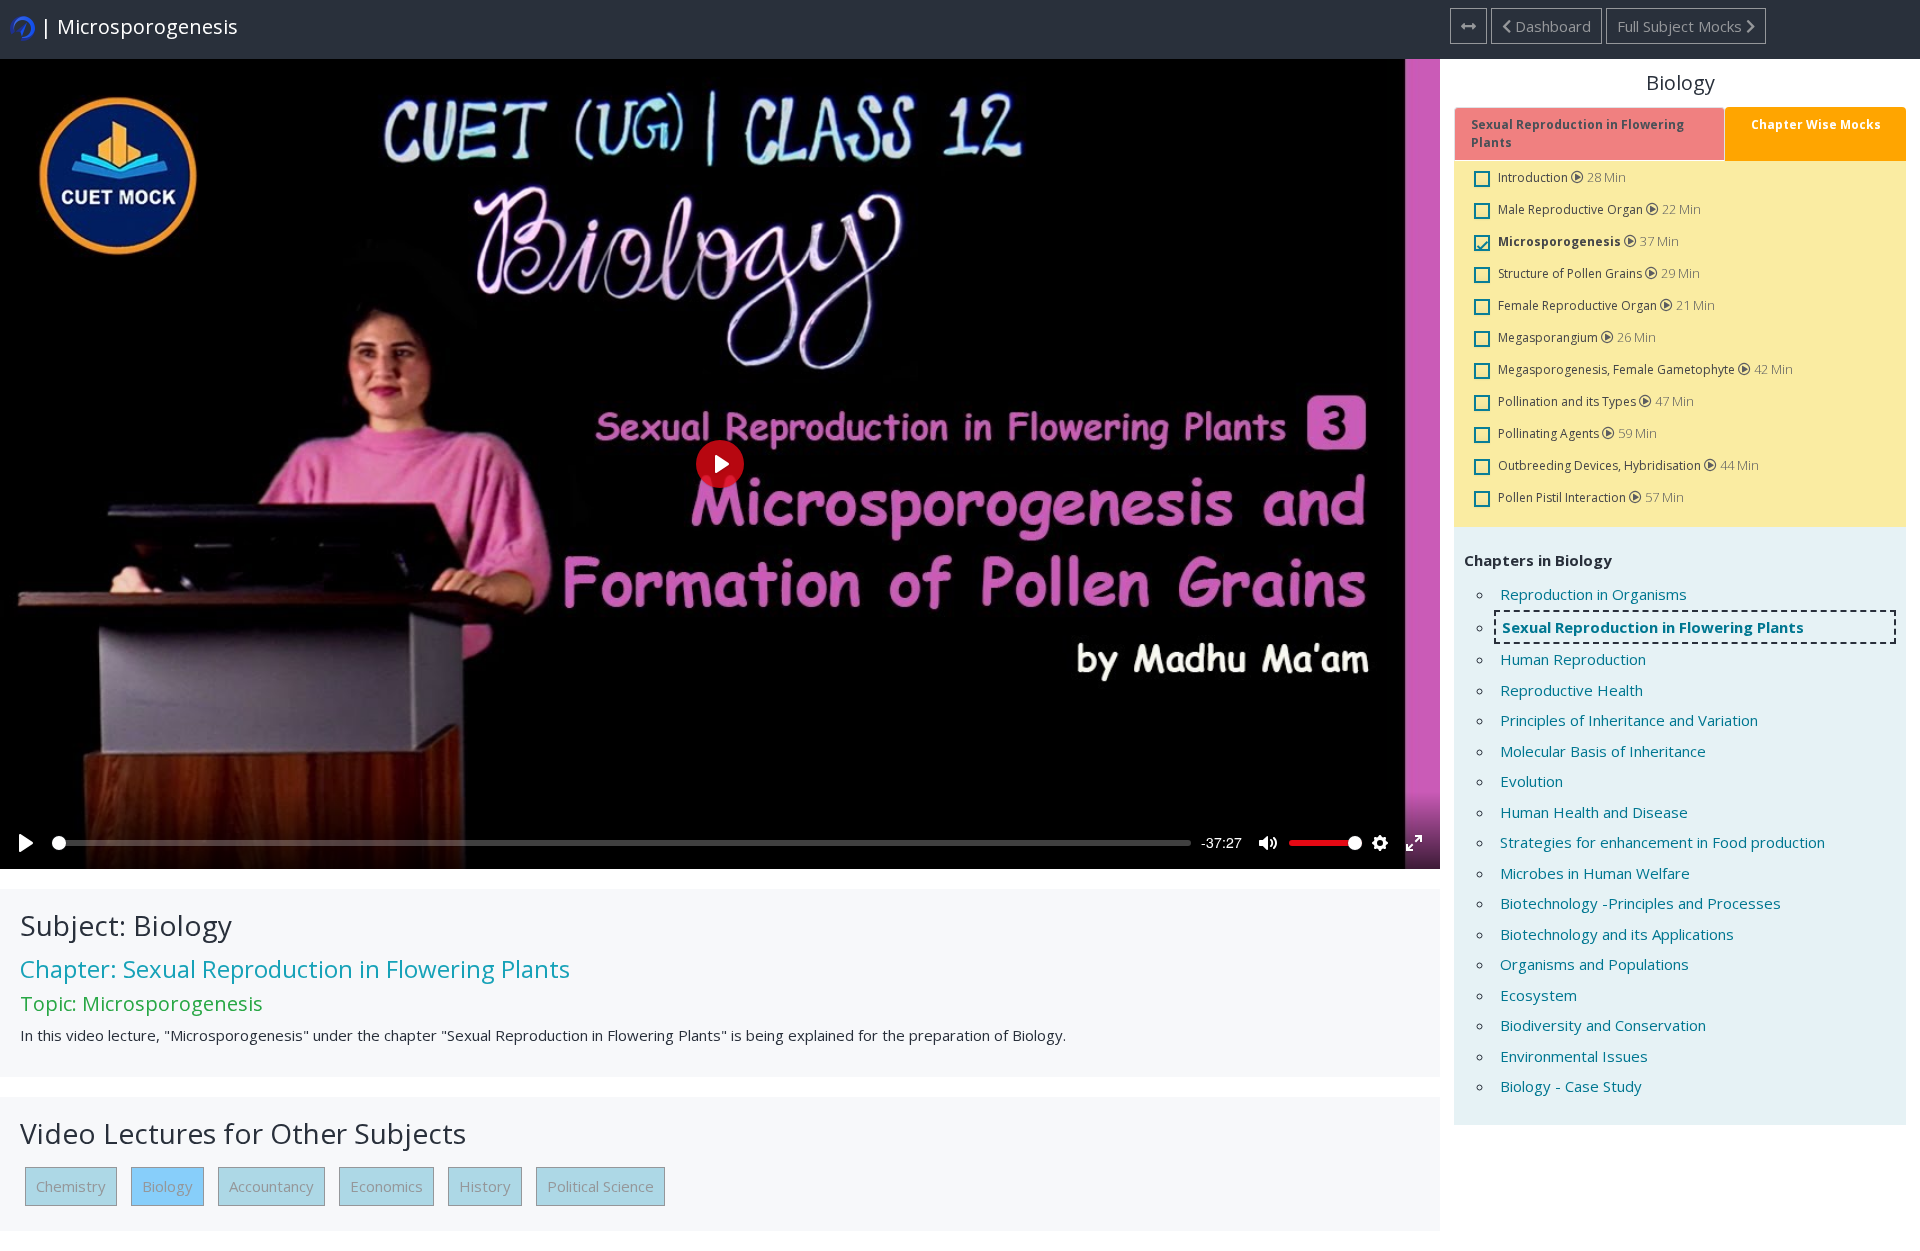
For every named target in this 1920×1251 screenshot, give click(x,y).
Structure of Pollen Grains (1571, 273)
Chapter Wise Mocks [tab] (1816, 124)
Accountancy (271, 1186)
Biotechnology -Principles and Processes (1640, 903)
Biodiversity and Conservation (1603, 1025)
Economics (386, 1186)
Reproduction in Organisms (1593, 594)
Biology (167, 1186)
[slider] (621, 843)
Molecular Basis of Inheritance (1603, 751)
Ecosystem (1538, 995)
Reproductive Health (1571, 690)
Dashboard (1551, 26)
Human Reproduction (1573, 659)
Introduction (1534, 177)
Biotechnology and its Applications (1617, 934)
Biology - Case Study (1571, 1086)
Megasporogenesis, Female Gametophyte (1618, 369)
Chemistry (71, 1186)
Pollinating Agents (1550, 433)
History (485, 1186)
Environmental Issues (1574, 1056)
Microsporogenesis (1561, 241)
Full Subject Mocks (1681, 26)
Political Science (600, 1186)
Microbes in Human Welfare (1595, 873)
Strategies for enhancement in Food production (1662, 842)
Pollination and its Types (1568, 401)
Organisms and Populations (1594, 964)
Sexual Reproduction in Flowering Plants (1653, 627)
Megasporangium (1549, 337)
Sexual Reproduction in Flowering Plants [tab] (1577, 133)
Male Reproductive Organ (1572, 209)
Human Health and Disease (1594, 812)
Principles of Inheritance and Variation (1629, 720)
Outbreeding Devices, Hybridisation (1601, 465)
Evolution (1531, 781)
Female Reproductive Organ (1579, 305)
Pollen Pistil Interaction (1563, 497)
